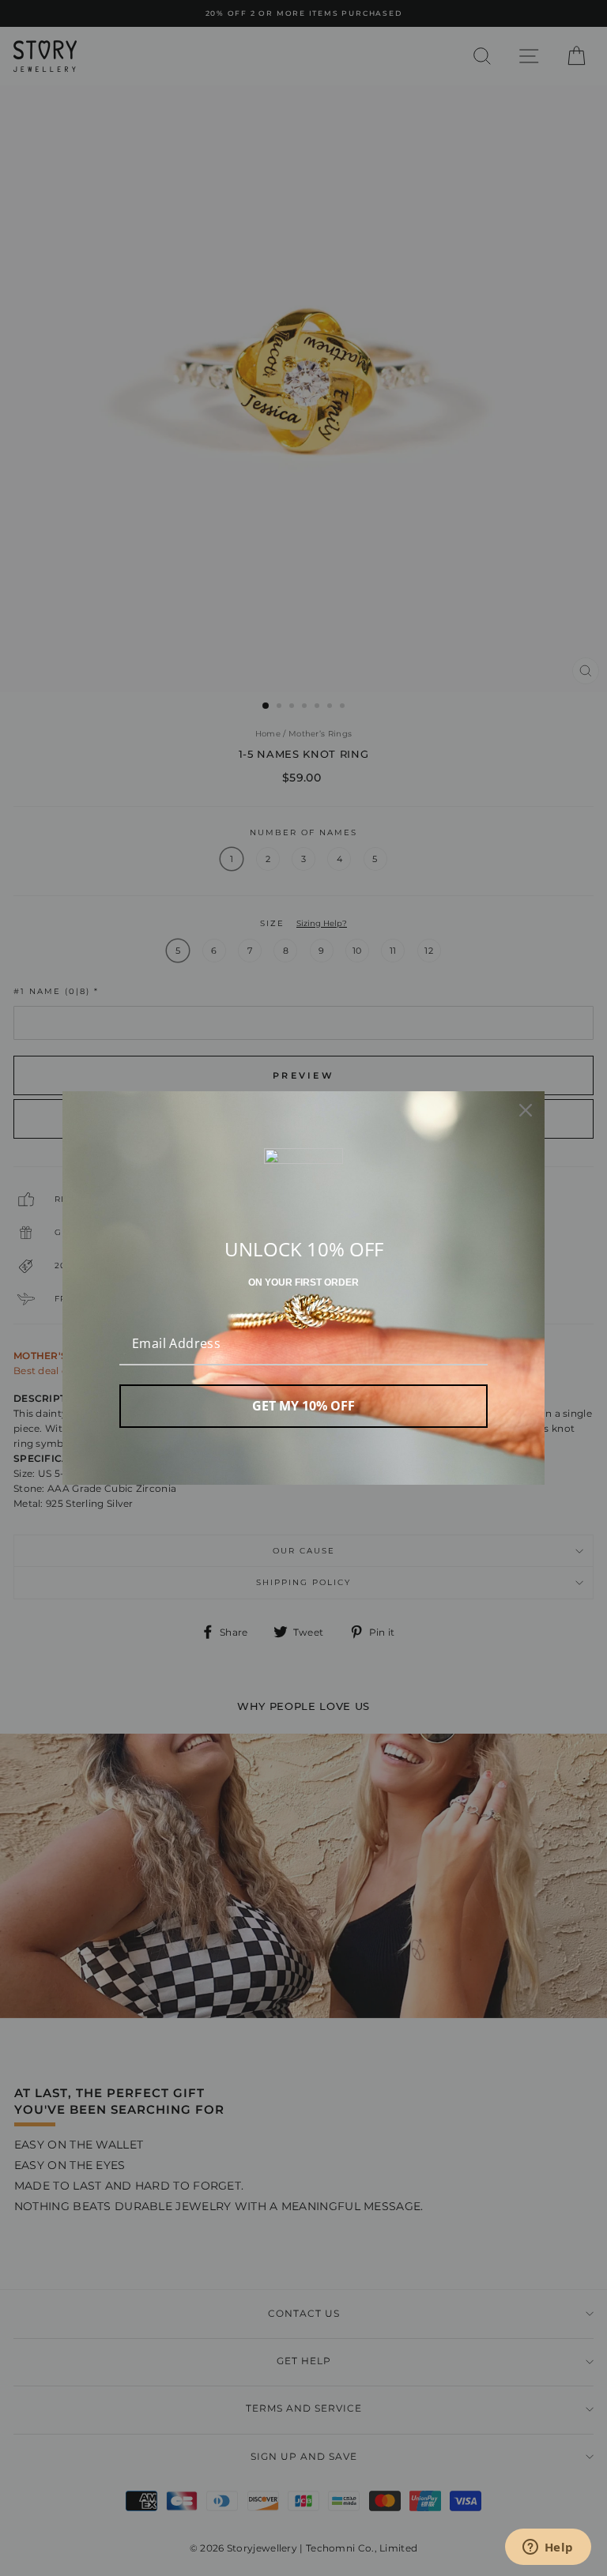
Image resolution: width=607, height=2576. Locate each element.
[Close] (526, 1110)
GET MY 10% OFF (303, 1406)
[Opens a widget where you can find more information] (548, 2548)
